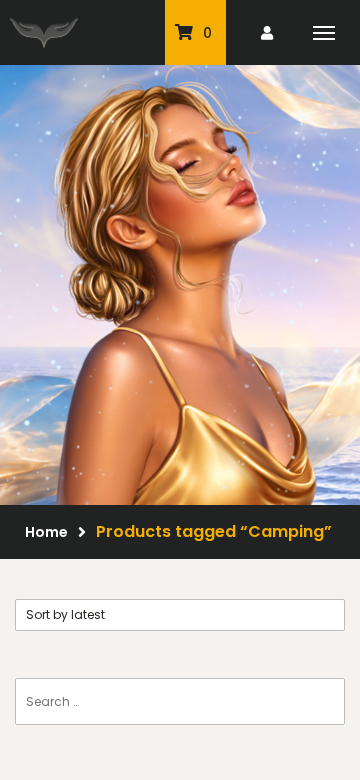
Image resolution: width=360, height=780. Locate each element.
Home (46, 532)
